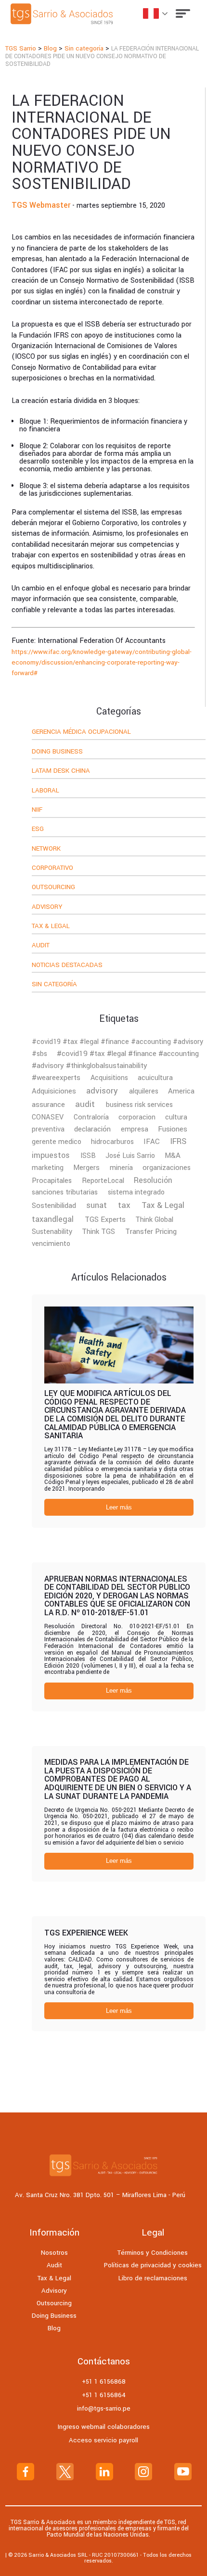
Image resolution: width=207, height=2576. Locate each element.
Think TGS (98, 1232)
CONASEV (48, 1117)
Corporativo (52, 868)
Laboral (45, 791)
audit (85, 1104)
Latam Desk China (61, 771)
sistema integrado (136, 1192)
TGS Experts (105, 1219)
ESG (38, 829)
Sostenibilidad (54, 1206)
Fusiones (173, 1129)
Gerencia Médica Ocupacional (81, 732)
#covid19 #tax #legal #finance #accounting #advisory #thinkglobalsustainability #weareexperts (115, 1066)
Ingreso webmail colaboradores (104, 2427)
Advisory (47, 907)
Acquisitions (109, 1078)
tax (124, 1205)
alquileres (144, 1091)
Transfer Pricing (151, 1231)
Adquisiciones (54, 1091)
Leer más (119, 1507)
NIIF (37, 810)
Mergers (86, 1168)
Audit (41, 946)
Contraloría (91, 1117)
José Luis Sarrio (130, 1156)
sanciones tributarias (65, 1192)
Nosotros (54, 2253)
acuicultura (155, 1078)
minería (121, 1168)
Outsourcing (53, 888)
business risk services (139, 1105)
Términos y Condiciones (153, 2253)
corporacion (137, 1117)
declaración (92, 1129)
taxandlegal (53, 1219)
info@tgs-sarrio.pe (104, 2408)
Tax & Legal (51, 927)
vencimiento (51, 1244)
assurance (48, 1105)
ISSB (88, 1156)
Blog (54, 2328)
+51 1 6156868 (104, 2381)
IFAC (152, 1142)
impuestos (51, 1155)
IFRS (178, 1142)
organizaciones (167, 1168)
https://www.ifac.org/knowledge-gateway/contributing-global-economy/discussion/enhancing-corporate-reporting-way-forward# (102, 663)
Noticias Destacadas (67, 966)
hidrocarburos (112, 1142)
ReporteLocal (103, 1181)
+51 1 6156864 (104, 2395)
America (181, 1091)
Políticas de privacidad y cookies (153, 2265)
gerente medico (57, 1142)
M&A (173, 1156)
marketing (48, 1168)
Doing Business (57, 752)
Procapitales (52, 1181)
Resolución (153, 1181)
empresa (135, 1129)
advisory (102, 1091)
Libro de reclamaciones (153, 2278)
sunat (97, 1206)
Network (46, 849)
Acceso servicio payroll (103, 2440)
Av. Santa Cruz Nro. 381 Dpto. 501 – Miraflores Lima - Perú (100, 2195)
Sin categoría (54, 985)
